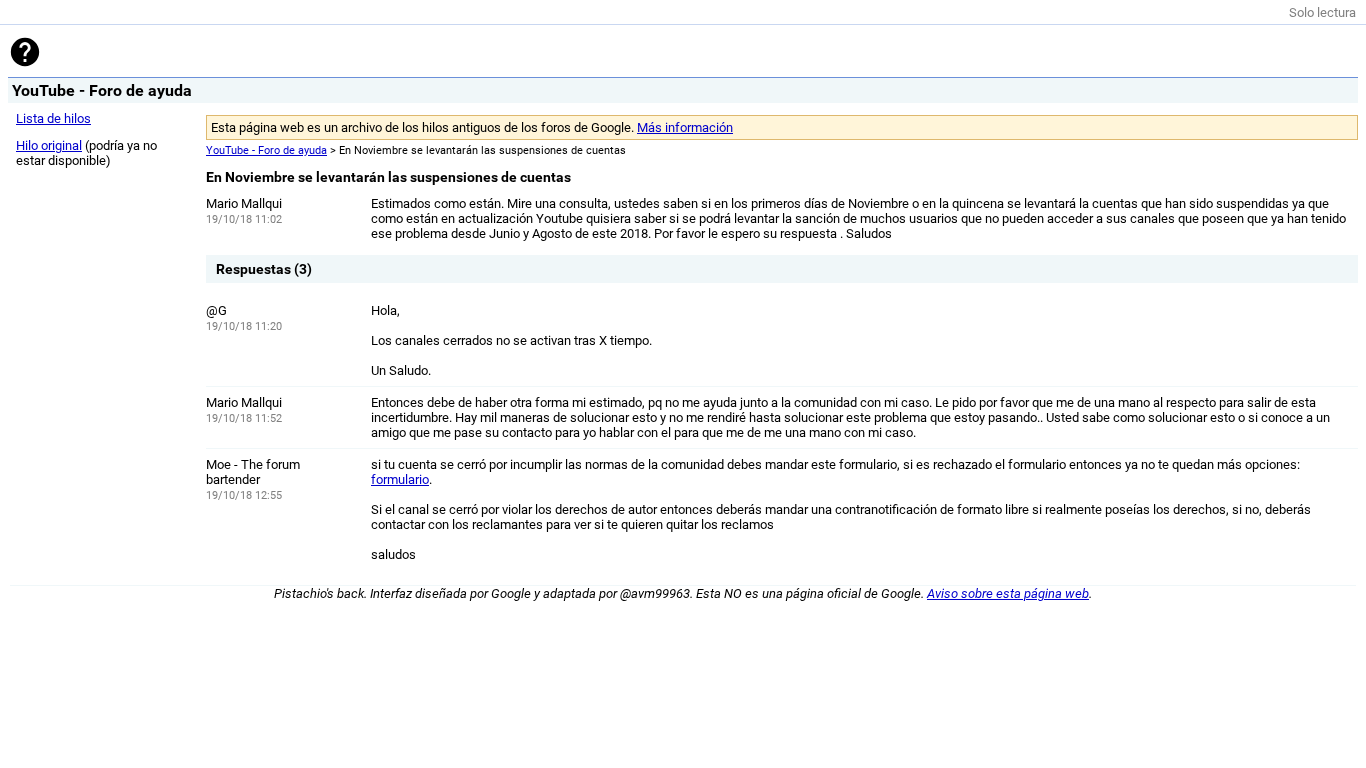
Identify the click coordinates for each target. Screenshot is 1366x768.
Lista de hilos (53, 118)
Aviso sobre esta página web (1008, 593)
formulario (400, 479)
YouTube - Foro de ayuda (266, 150)
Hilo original (49, 145)
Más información (685, 127)
